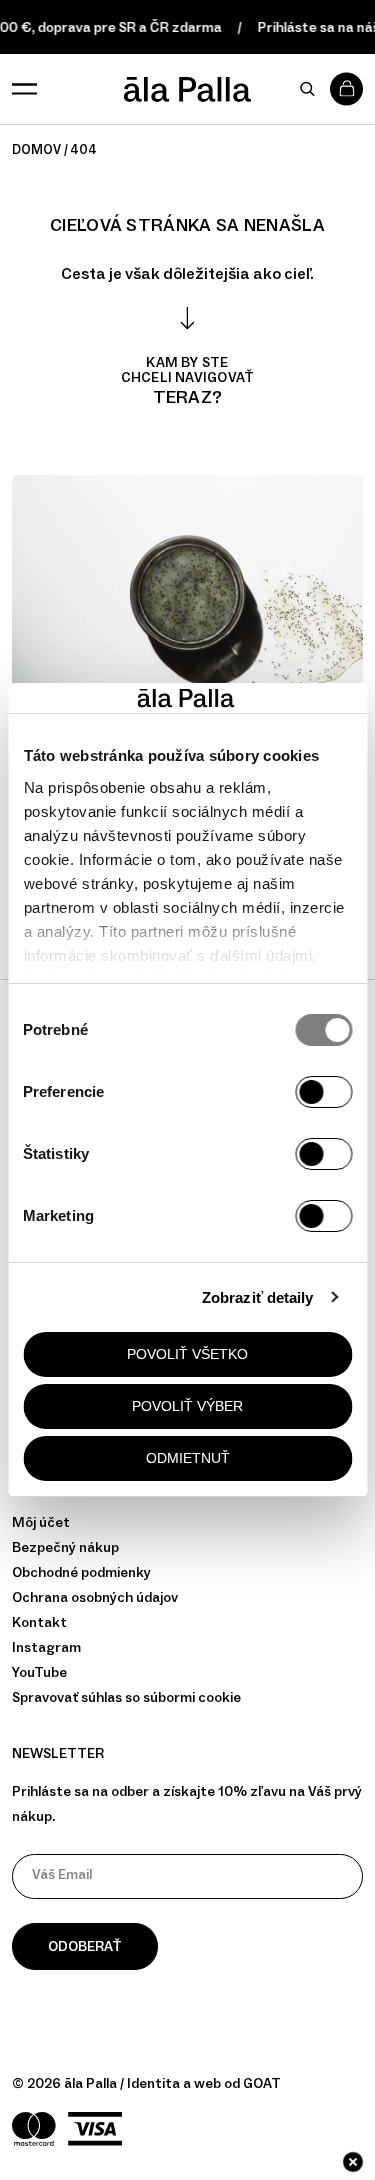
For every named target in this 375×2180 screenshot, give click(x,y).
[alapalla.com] (187, 89)
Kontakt (39, 1622)
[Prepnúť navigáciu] (24, 88)
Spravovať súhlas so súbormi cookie (126, 1697)
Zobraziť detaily (258, 1297)
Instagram (46, 1647)
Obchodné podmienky (81, 1572)
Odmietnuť (188, 1458)
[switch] (323, 1092)
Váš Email (62, 1874)
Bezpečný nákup (65, 1547)
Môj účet (41, 1522)
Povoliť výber (187, 1406)
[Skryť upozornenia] (353, 2162)
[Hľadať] (306, 88)
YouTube (39, 1672)
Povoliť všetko (187, 1354)
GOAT (262, 2083)
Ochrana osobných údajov (95, 1597)
